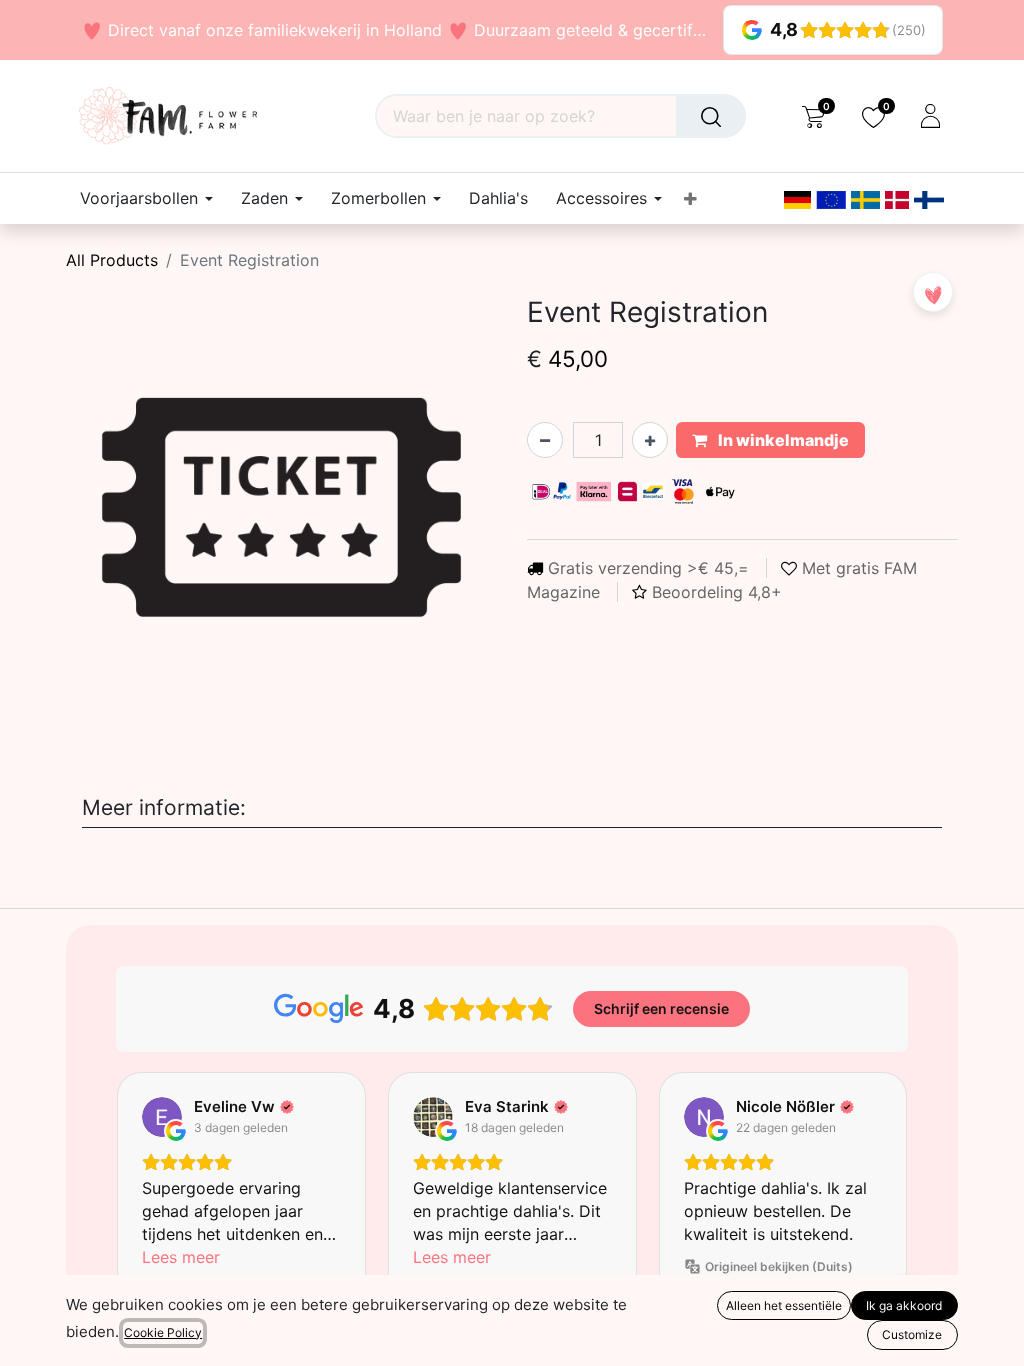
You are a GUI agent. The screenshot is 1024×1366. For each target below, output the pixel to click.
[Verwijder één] (545, 440)
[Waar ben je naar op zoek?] (711, 116)
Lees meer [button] (181, 1257)
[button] (933, 292)
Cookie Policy (163, 1332)
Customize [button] (912, 1334)
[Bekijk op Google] (162, 1117)
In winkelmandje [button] (782, 440)
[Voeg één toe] (650, 440)
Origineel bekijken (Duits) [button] (779, 1266)
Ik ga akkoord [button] (904, 1305)
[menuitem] (498, 198)
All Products (112, 260)
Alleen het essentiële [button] (784, 1305)
